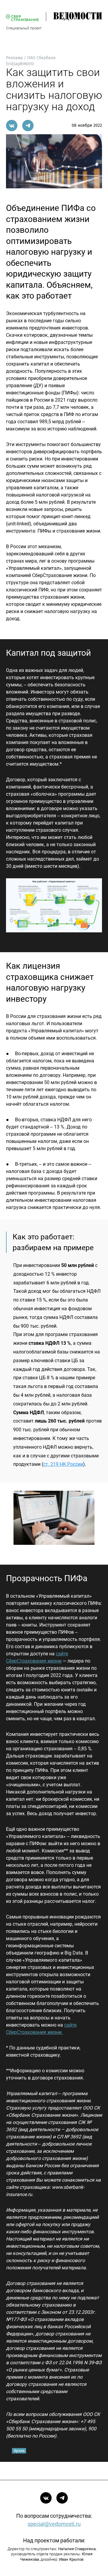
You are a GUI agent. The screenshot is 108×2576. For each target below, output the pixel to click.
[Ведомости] (70, 17)
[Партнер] (22, 18)
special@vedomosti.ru (54, 2524)
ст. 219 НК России (63, 1464)
